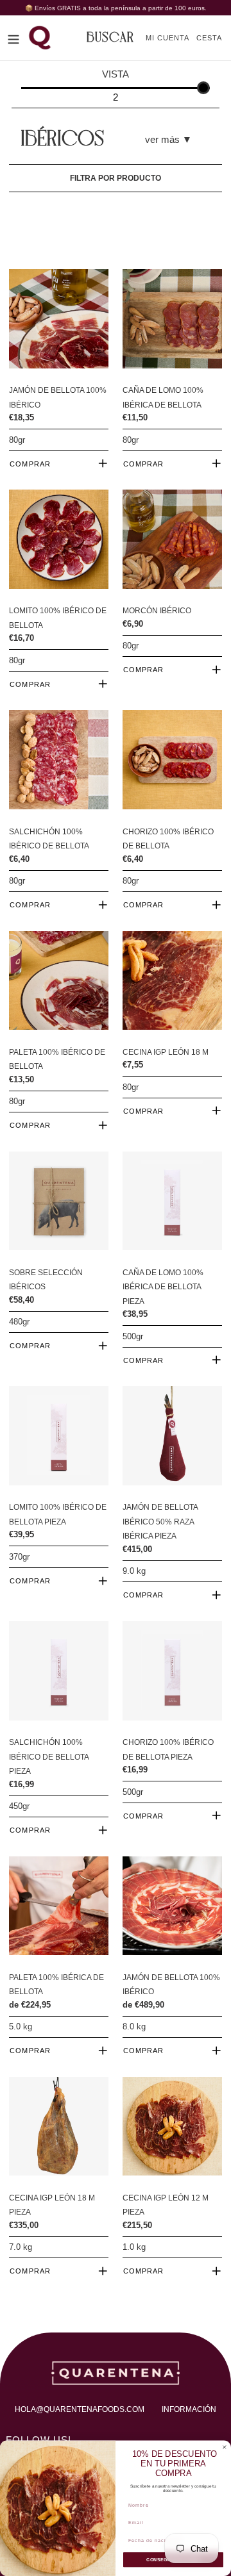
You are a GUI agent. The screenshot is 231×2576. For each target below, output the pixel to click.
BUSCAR (110, 38)
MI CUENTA (171, 37)
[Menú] (13, 38)
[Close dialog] (224, 2447)
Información (189, 2409)
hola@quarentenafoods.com (80, 2409)
